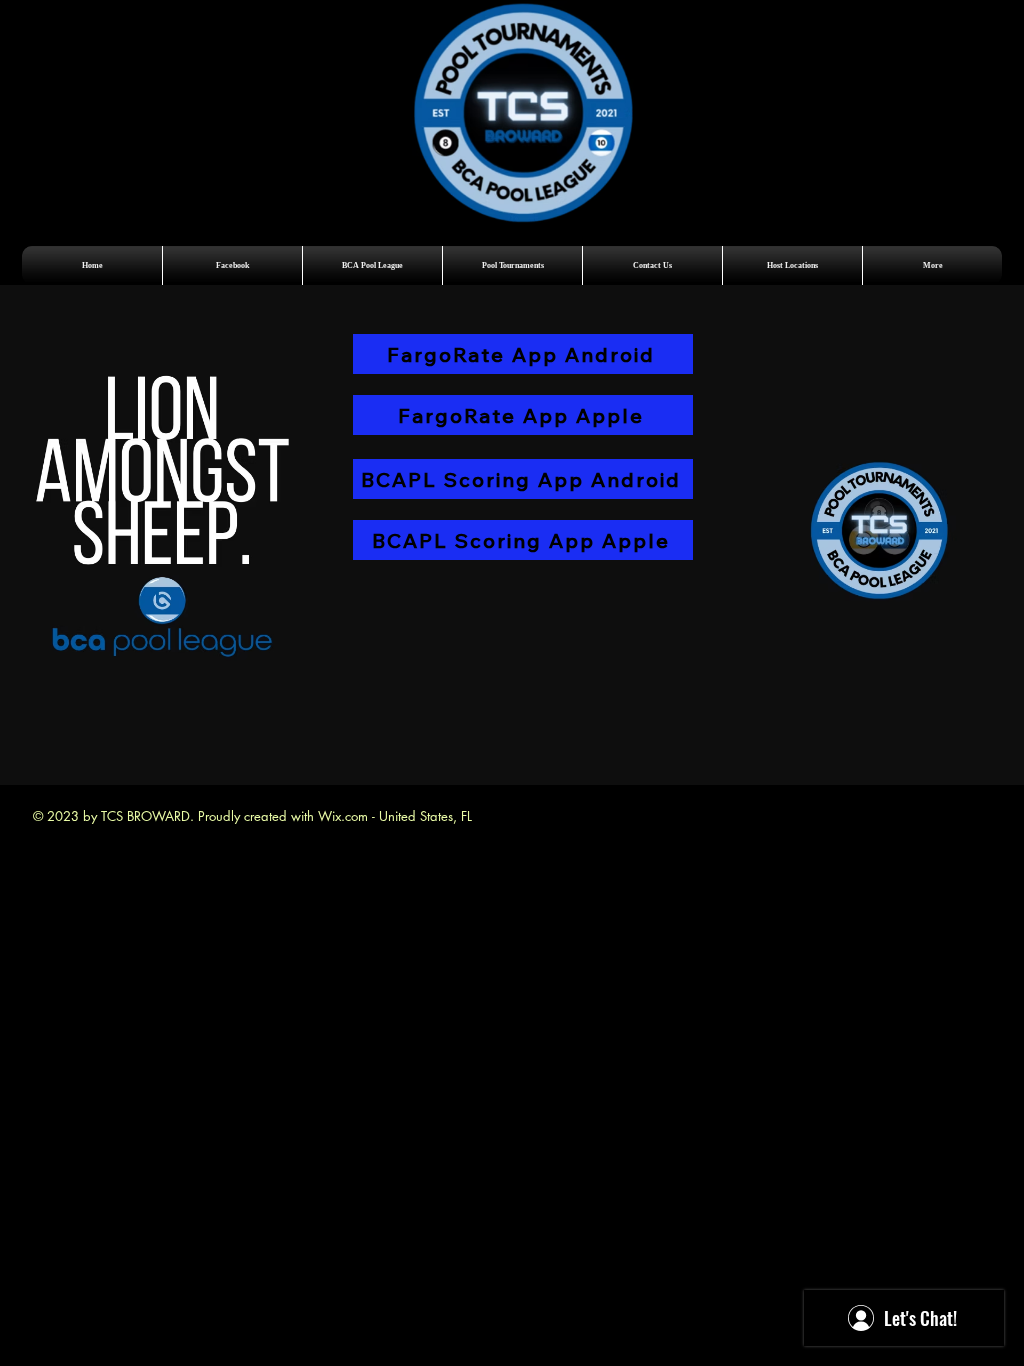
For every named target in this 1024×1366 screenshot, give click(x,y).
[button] (372, 265)
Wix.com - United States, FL (395, 816)
